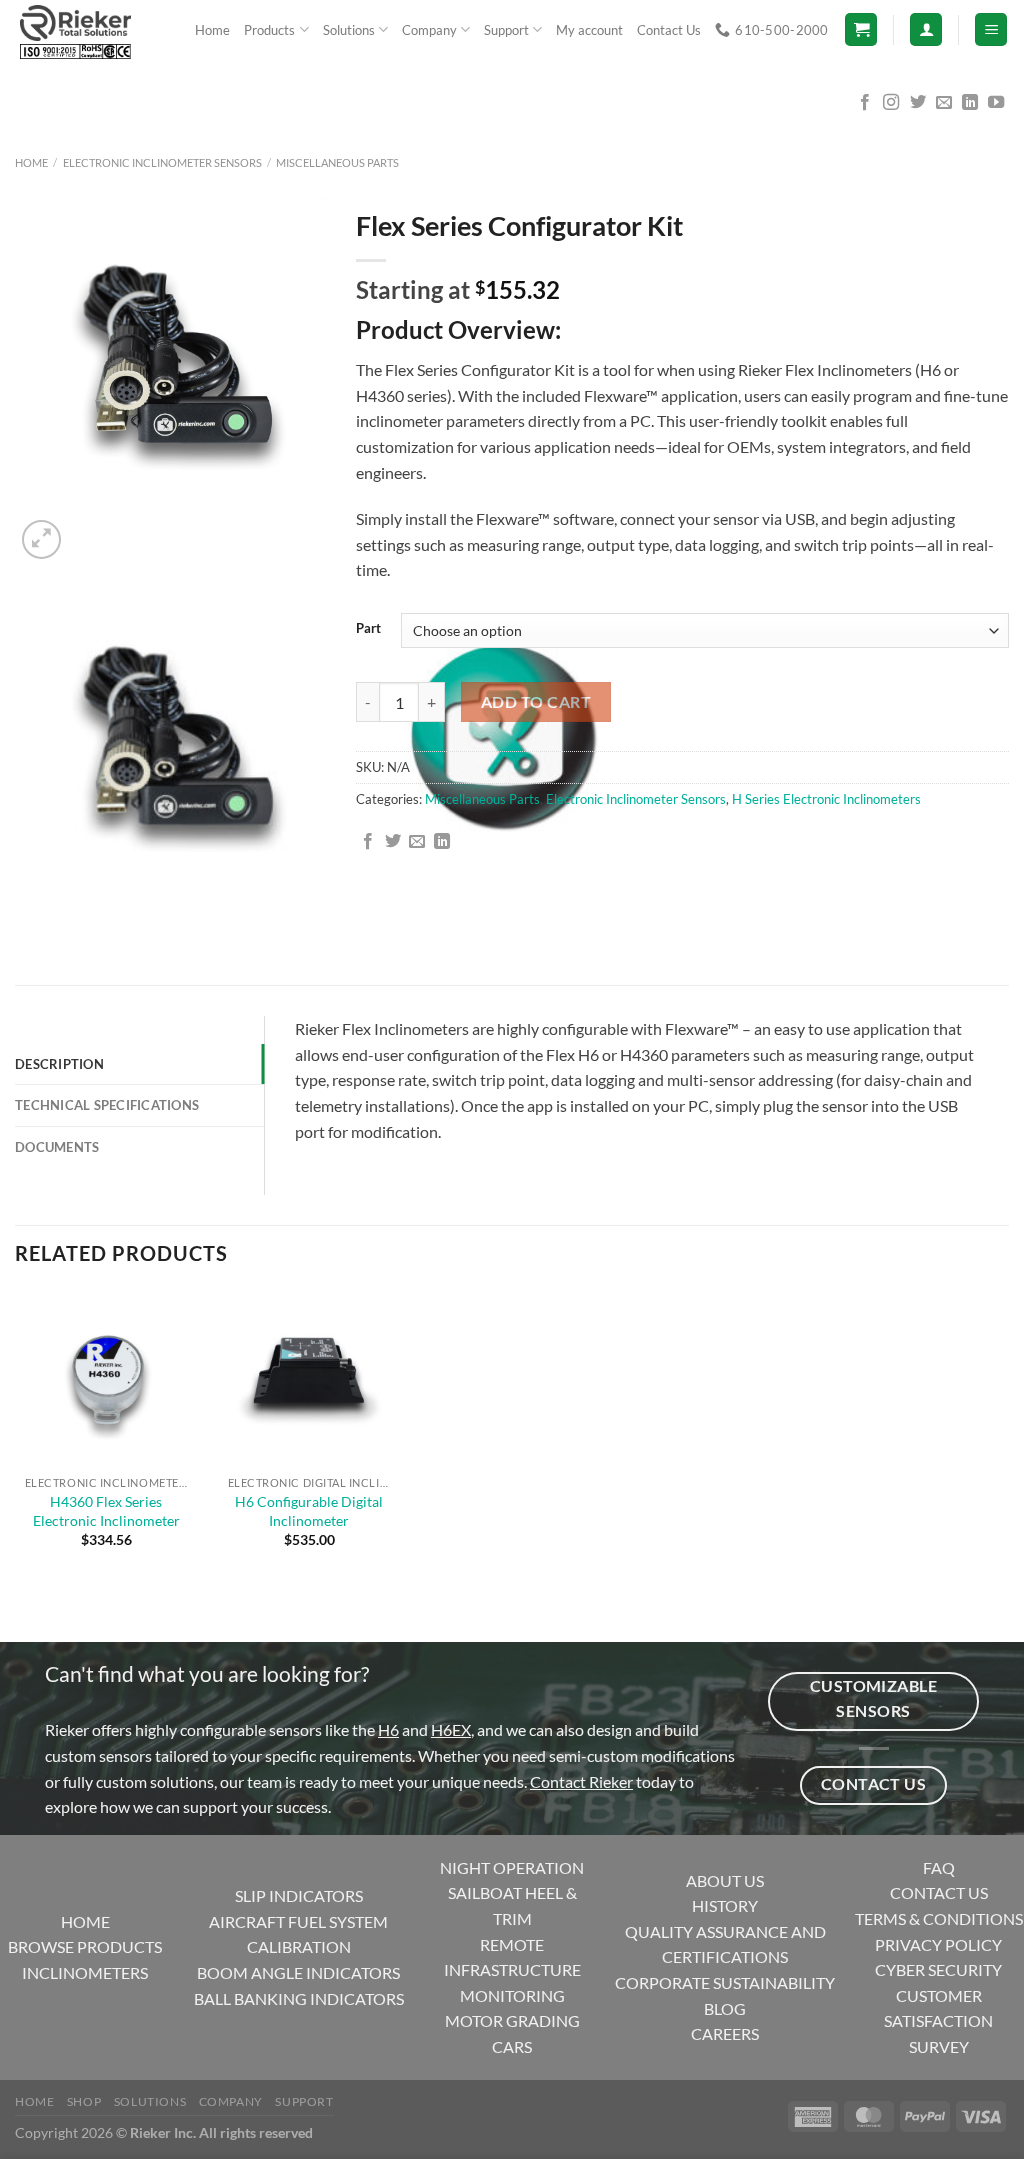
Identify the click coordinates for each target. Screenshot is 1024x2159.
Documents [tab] (57, 1147)
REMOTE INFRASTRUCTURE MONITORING (512, 1970)
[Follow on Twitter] (918, 103)
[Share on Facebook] (368, 842)
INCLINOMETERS (85, 1972)
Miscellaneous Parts (337, 162)
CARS (512, 2046)
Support (506, 30)
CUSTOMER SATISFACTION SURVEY (938, 2021)
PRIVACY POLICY (938, 1944)
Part (368, 629)
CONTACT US (939, 1892)
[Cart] (861, 29)
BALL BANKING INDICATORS (299, 1998)
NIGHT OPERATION (512, 1867)
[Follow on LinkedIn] (970, 103)
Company (429, 30)
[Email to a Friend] (417, 842)
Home (212, 30)
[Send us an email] (944, 103)
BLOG (725, 2008)
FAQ (939, 1867)
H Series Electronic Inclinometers (826, 799)
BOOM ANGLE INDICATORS (298, 1972)
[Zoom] (41, 539)
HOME (85, 1921)
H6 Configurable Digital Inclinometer (309, 1511)
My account (589, 30)
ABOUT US (725, 1880)
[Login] (926, 29)
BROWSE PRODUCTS (85, 1946)
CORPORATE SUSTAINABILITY (725, 1982)
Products (269, 30)
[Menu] (991, 29)
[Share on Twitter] (393, 842)
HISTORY (725, 1905)
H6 (388, 1729)
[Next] (89, 528)
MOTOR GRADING (512, 2020)
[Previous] (24, 910)
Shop (84, 2101)
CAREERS (725, 2033)
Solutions (349, 30)
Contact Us (669, 30)
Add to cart (536, 702)
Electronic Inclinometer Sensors (162, 162)
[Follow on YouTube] (996, 103)
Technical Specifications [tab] (107, 1105)
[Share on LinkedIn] (442, 842)
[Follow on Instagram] (891, 103)
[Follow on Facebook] (865, 103)
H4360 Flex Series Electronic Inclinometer (106, 1511)
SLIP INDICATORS (299, 1895)
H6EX (451, 1729)
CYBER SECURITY (938, 1969)
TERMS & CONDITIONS (939, 1918)
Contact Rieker (581, 1781)
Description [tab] (59, 1064)
